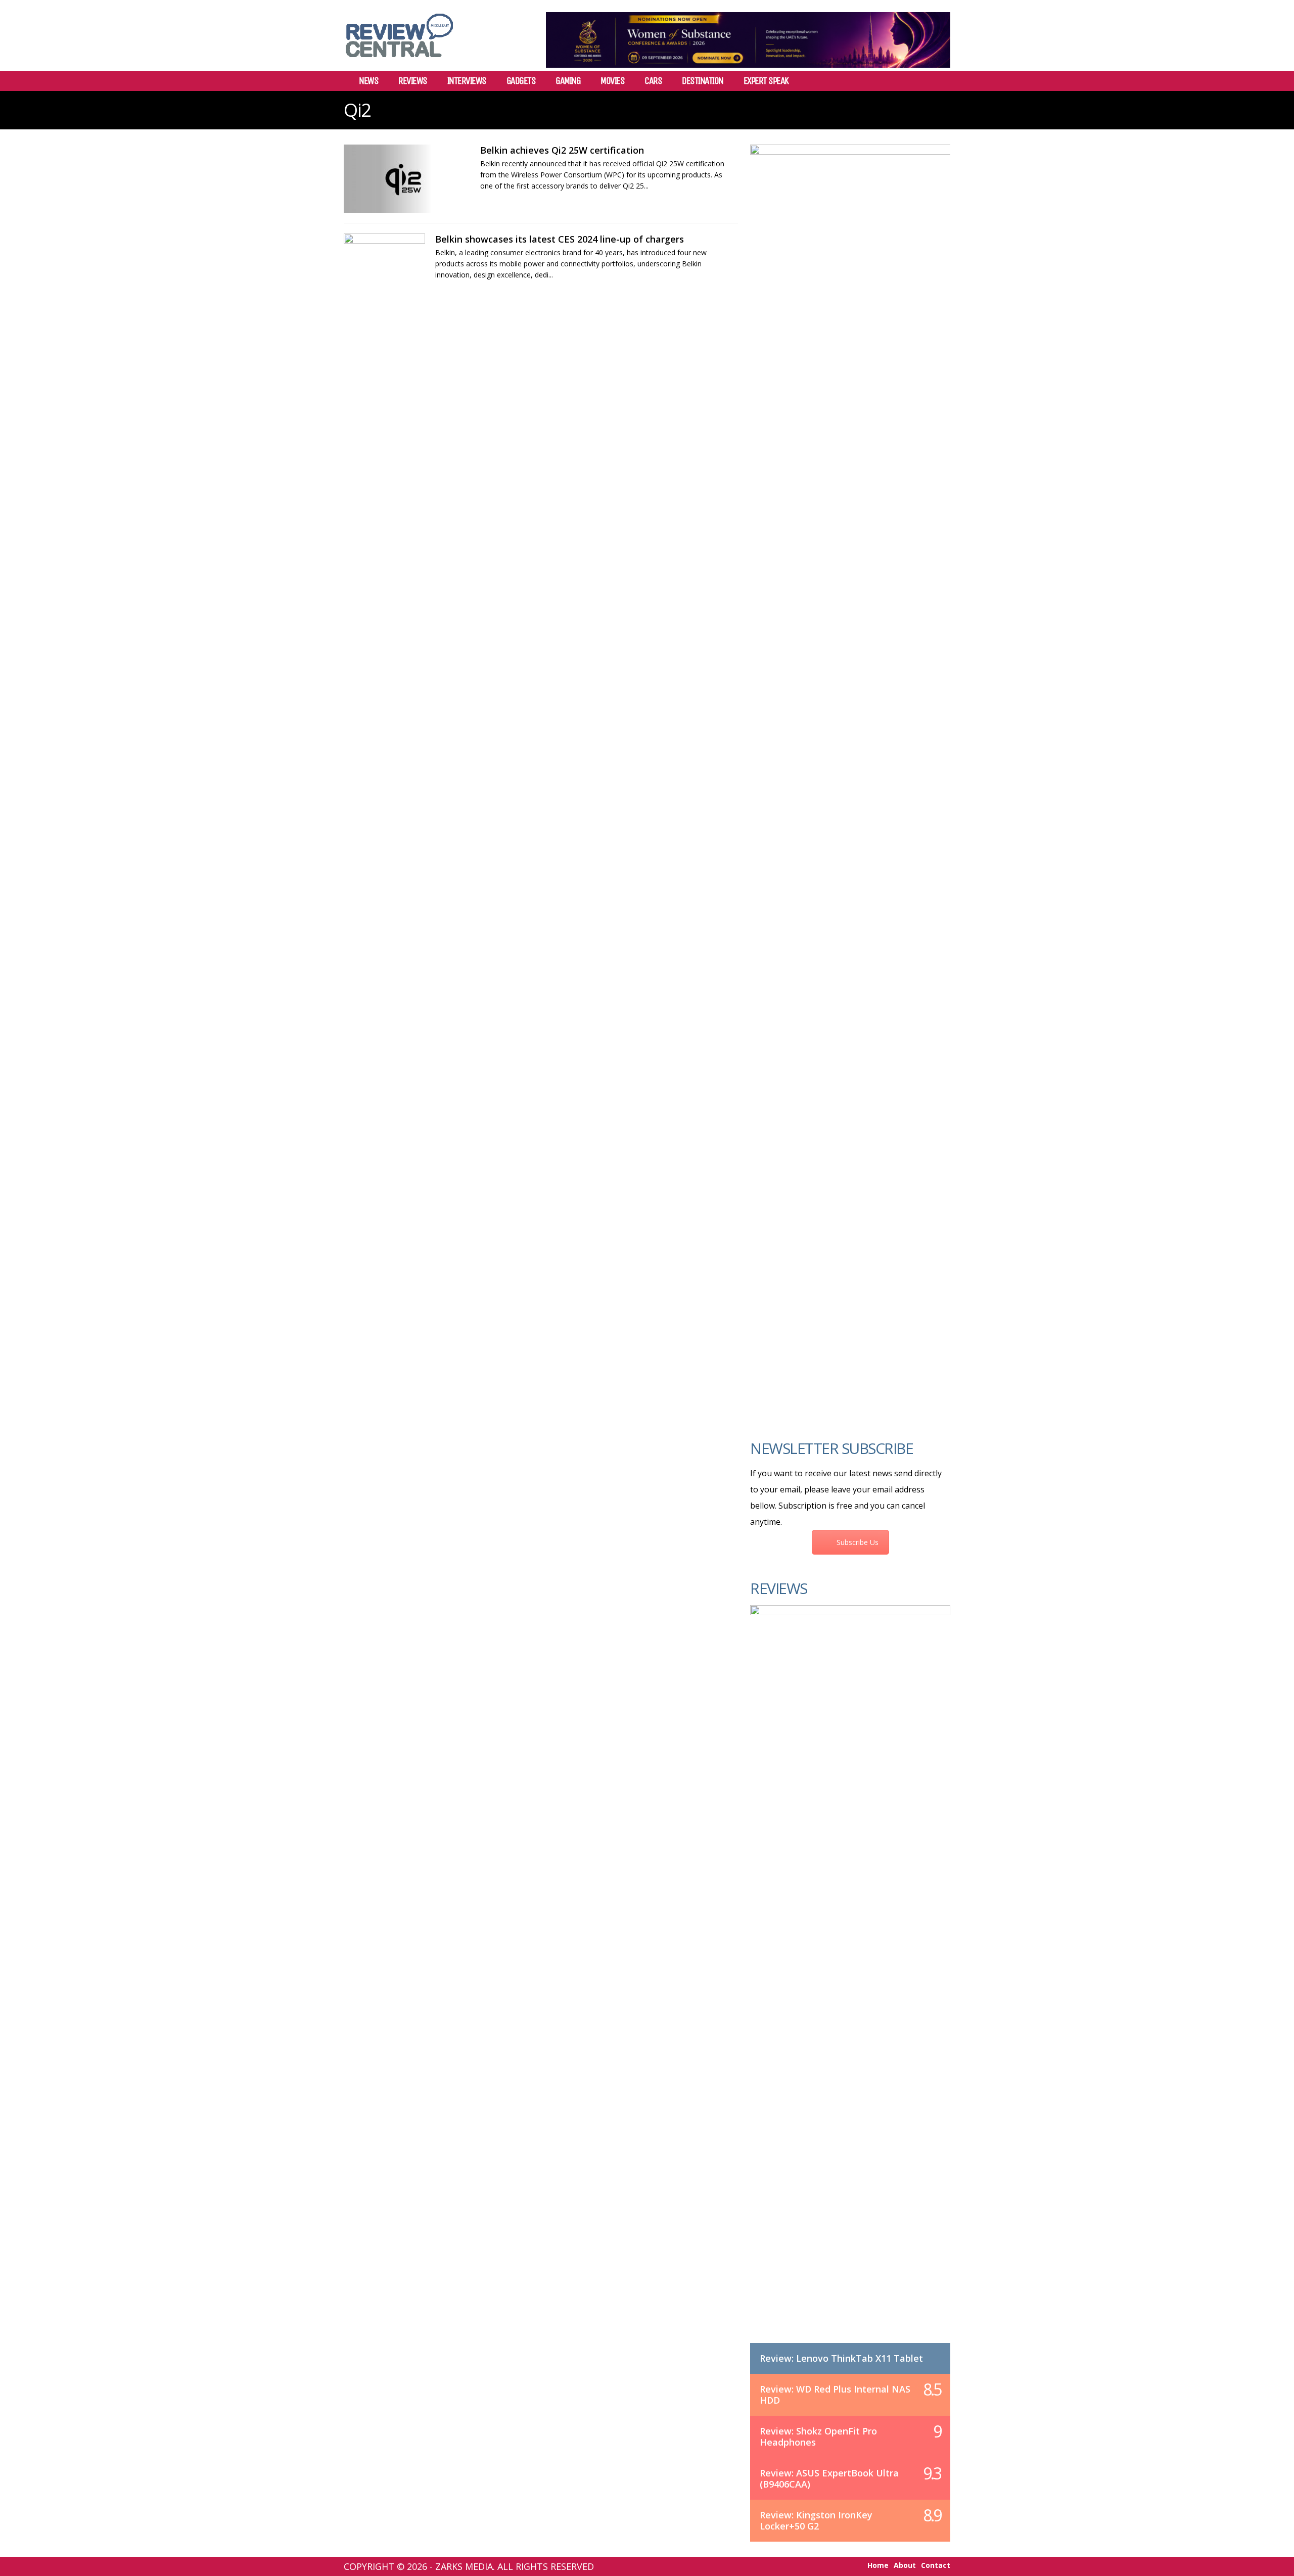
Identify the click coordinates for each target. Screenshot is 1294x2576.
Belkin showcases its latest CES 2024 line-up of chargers (560, 239)
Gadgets (521, 81)
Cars (653, 81)
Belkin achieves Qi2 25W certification (562, 150)
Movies (612, 81)
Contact (936, 2565)
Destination (703, 81)
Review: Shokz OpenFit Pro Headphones (818, 2437)
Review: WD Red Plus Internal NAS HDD (835, 2395)
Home (878, 2565)
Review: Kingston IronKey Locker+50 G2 (816, 2520)
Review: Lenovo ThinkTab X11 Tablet (841, 2358)
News (368, 81)
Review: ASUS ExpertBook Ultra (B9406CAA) (829, 2478)
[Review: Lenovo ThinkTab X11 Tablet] (850, 1984)
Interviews (467, 81)
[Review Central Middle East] (399, 61)
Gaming (568, 81)
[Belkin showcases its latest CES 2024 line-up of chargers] (384, 268)
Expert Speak (766, 81)
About (905, 2565)
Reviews (413, 81)
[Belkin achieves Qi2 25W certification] (407, 179)
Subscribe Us (858, 1542)
